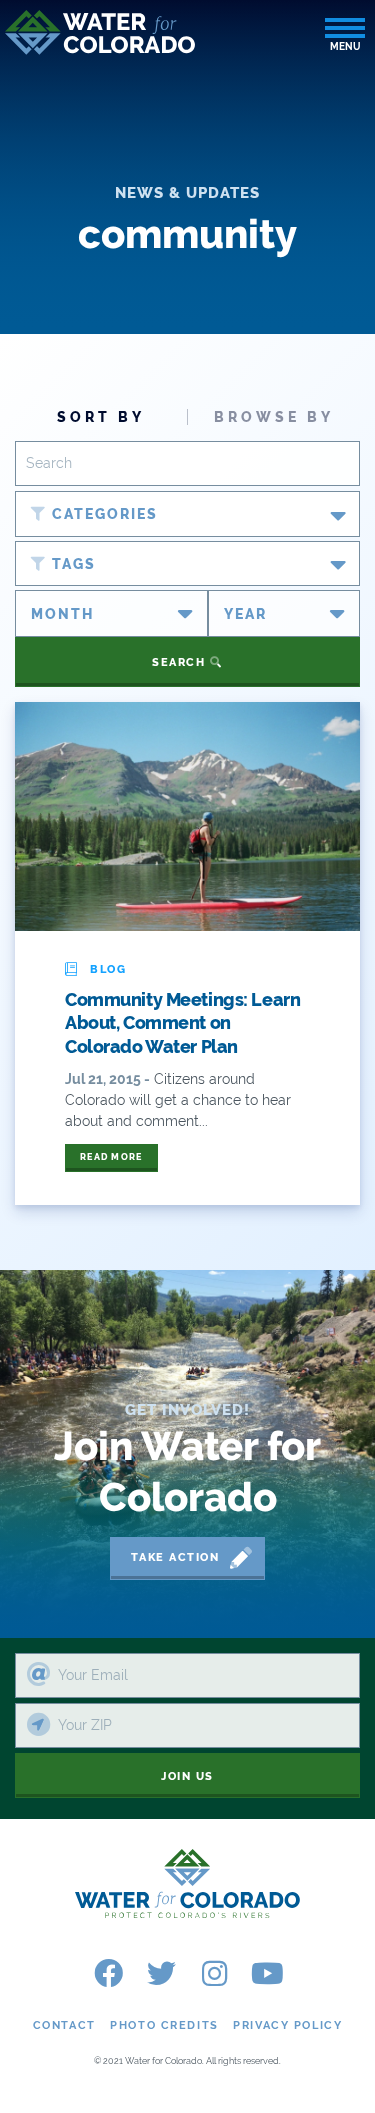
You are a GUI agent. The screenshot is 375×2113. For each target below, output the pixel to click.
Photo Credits (164, 2025)
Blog (108, 969)
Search (181, 662)
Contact (64, 2025)
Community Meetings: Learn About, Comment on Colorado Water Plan (182, 1023)
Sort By (101, 417)
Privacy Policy (287, 2025)
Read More (111, 1157)
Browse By (274, 417)
